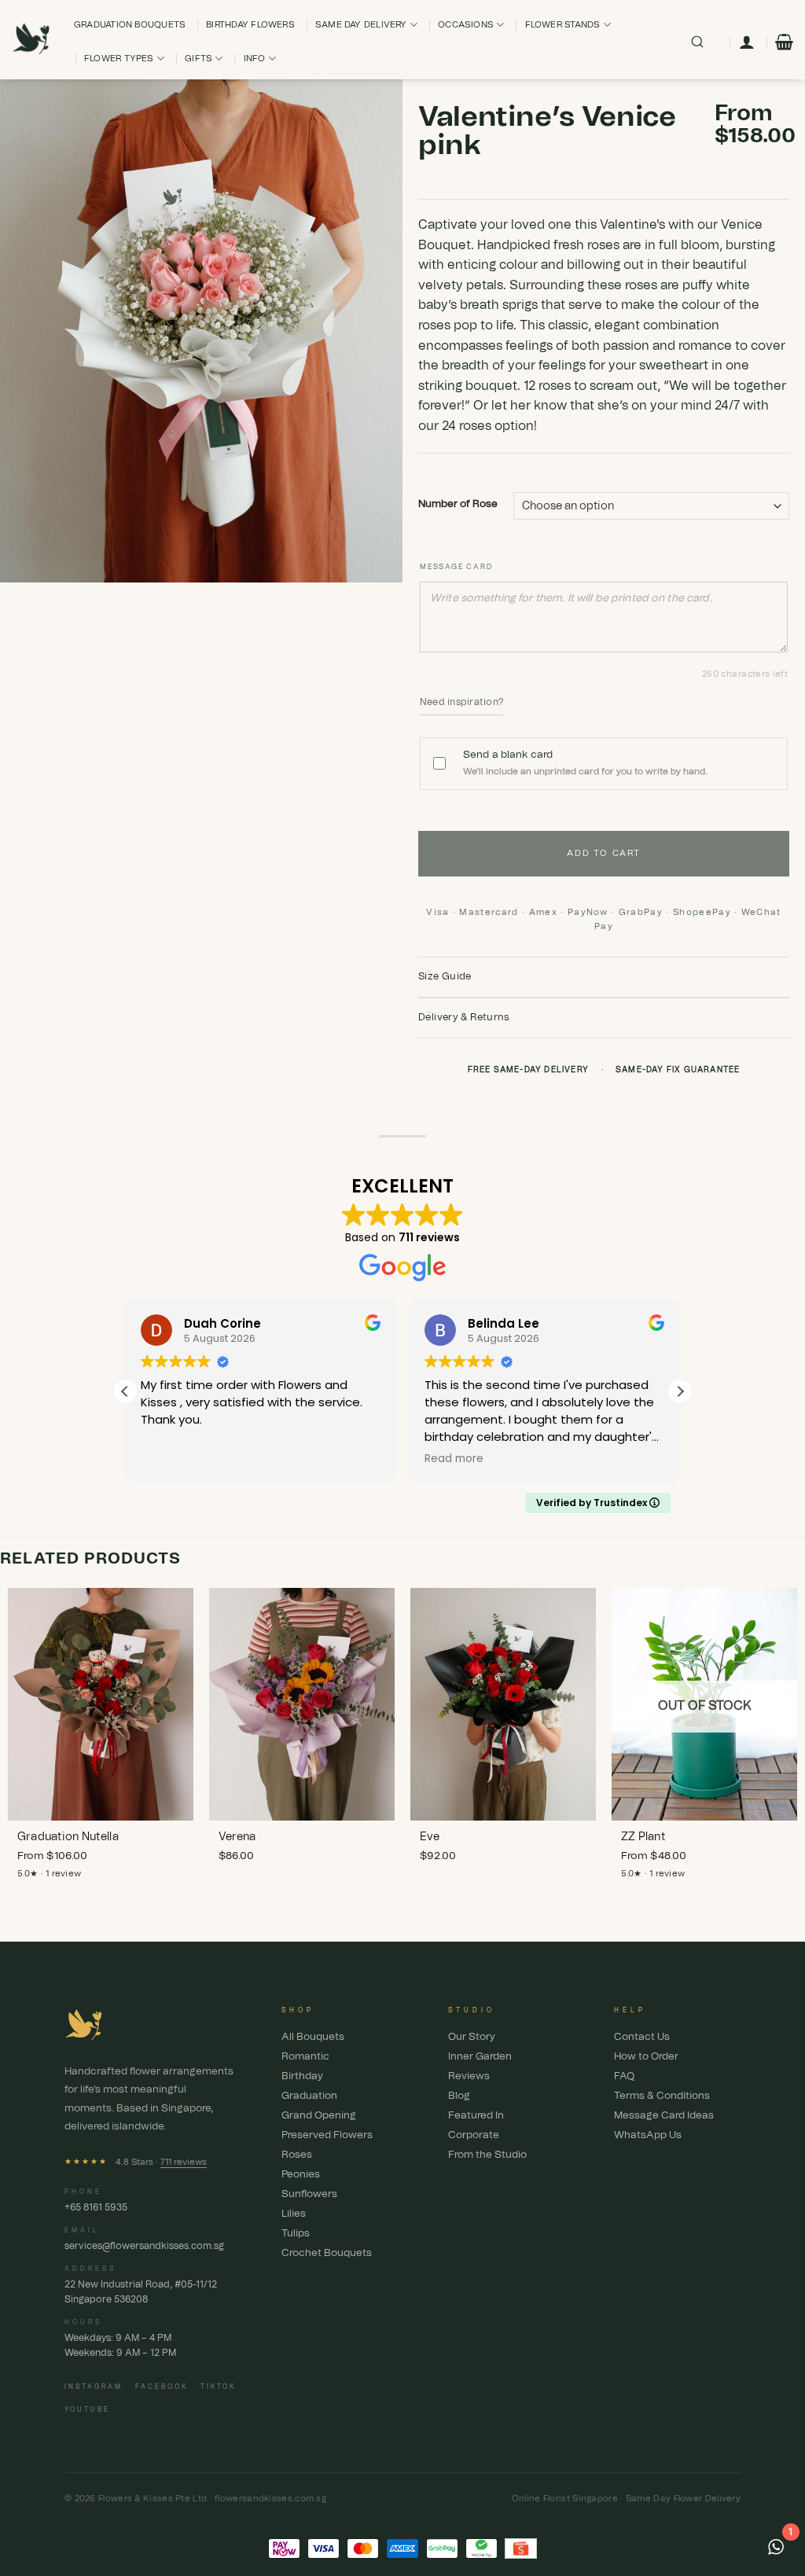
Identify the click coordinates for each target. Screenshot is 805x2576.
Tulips (296, 2234)
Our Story (472, 2037)
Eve (430, 1837)
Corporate (474, 2135)
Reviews (469, 2076)
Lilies (294, 2214)
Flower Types (119, 59)
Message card (456, 567)
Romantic (305, 2057)
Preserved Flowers (327, 2135)
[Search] (697, 42)
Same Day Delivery (361, 25)
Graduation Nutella (68, 1837)
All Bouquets (313, 2037)
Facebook (162, 2387)
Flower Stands (563, 25)
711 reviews (184, 2162)
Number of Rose (458, 504)
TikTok (218, 2387)
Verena (237, 1837)
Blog (459, 2096)
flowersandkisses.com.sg (270, 2499)
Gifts (198, 59)
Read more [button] (454, 1459)
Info (255, 59)
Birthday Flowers (250, 25)
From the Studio (487, 2155)
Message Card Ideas (664, 2116)
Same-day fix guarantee (678, 1070)
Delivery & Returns (464, 1018)
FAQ (624, 2076)
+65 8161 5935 (96, 2207)
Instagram (94, 2387)
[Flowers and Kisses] (31, 40)
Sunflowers (309, 2194)
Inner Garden (480, 2057)
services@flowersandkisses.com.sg (144, 2246)
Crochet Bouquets (327, 2253)
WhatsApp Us (648, 2135)
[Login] (747, 42)
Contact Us (642, 2037)
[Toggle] (429, 972)
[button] (784, 42)
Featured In (476, 2116)
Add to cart (603, 853)
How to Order (646, 2057)
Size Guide (445, 977)
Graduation (309, 2096)
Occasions (466, 25)
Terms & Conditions (662, 2096)
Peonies (301, 2175)
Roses (297, 2155)
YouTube (87, 2410)
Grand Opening (319, 2116)
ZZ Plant (643, 1837)
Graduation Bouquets (130, 25)
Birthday (302, 2076)
